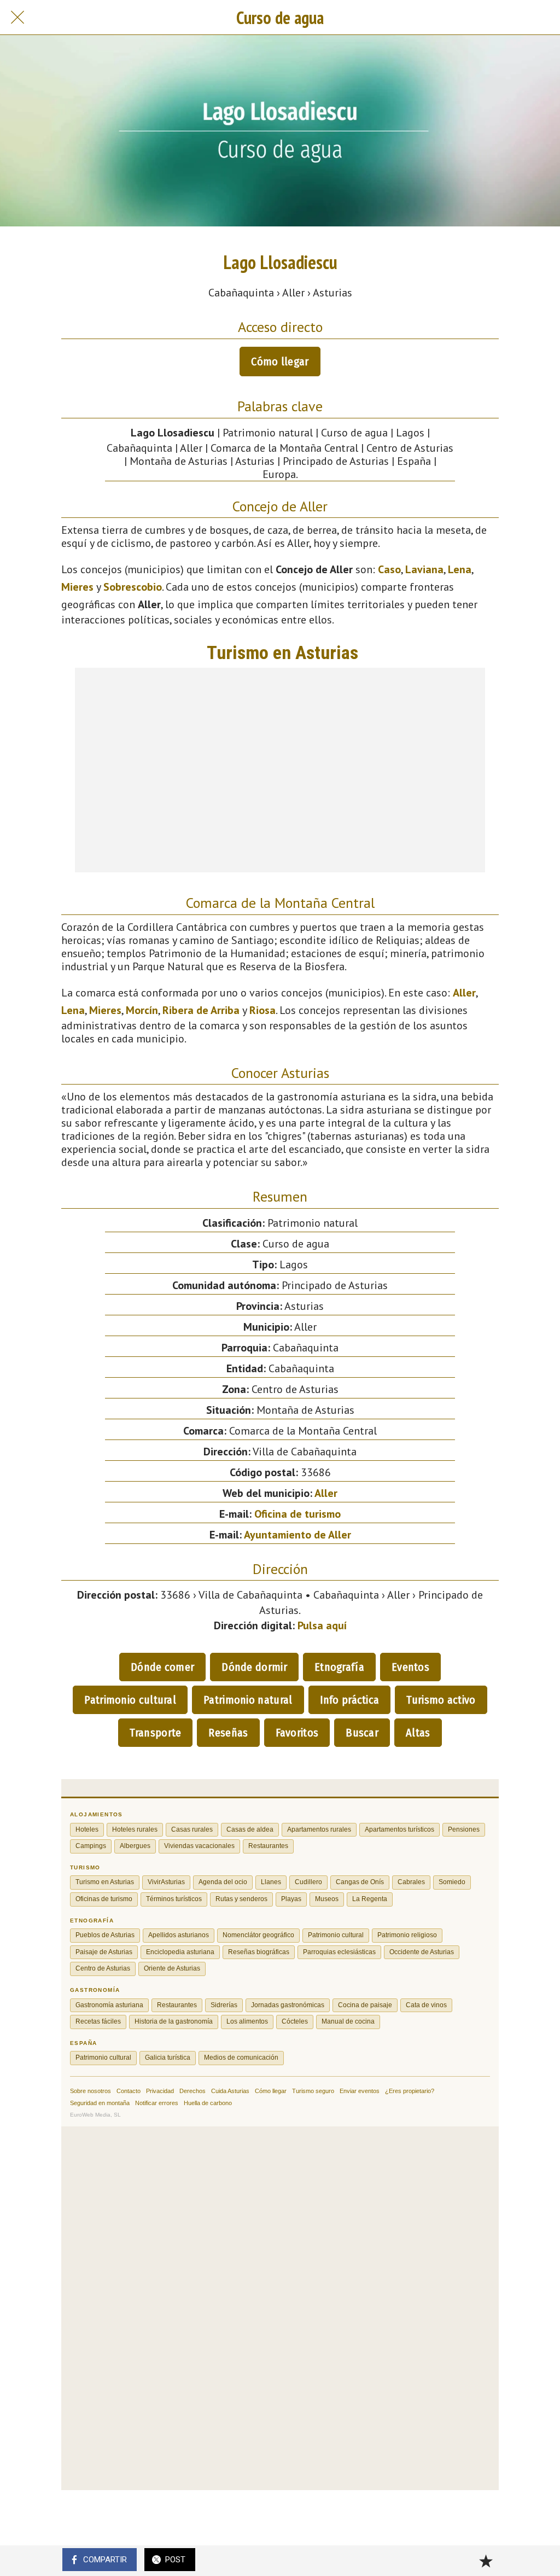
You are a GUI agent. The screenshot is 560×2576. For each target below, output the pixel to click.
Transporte (155, 1733)
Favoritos (297, 1733)
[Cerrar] (17, 18)
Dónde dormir (254, 1667)
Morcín (142, 1010)
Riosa (262, 1010)
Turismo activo (441, 1700)
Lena (460, 569)
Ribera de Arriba (201, 1010)
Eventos (410, 1667)
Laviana (424, 569)
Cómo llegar (280, 362)
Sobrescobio (133, 587)
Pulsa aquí (322, 1625)
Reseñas (228, 1733)
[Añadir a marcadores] (486, 2561)
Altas (418, 1733)
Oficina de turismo (297, 1514)
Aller (464, 993)
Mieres (77, 587)
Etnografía (339, 1667)
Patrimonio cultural (130, 1700)
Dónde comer (162, 1667)
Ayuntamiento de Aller (297, 1535)
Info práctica (350, 1700)
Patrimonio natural (248, 1700)
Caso (389, 569)
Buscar (362, 1733)
